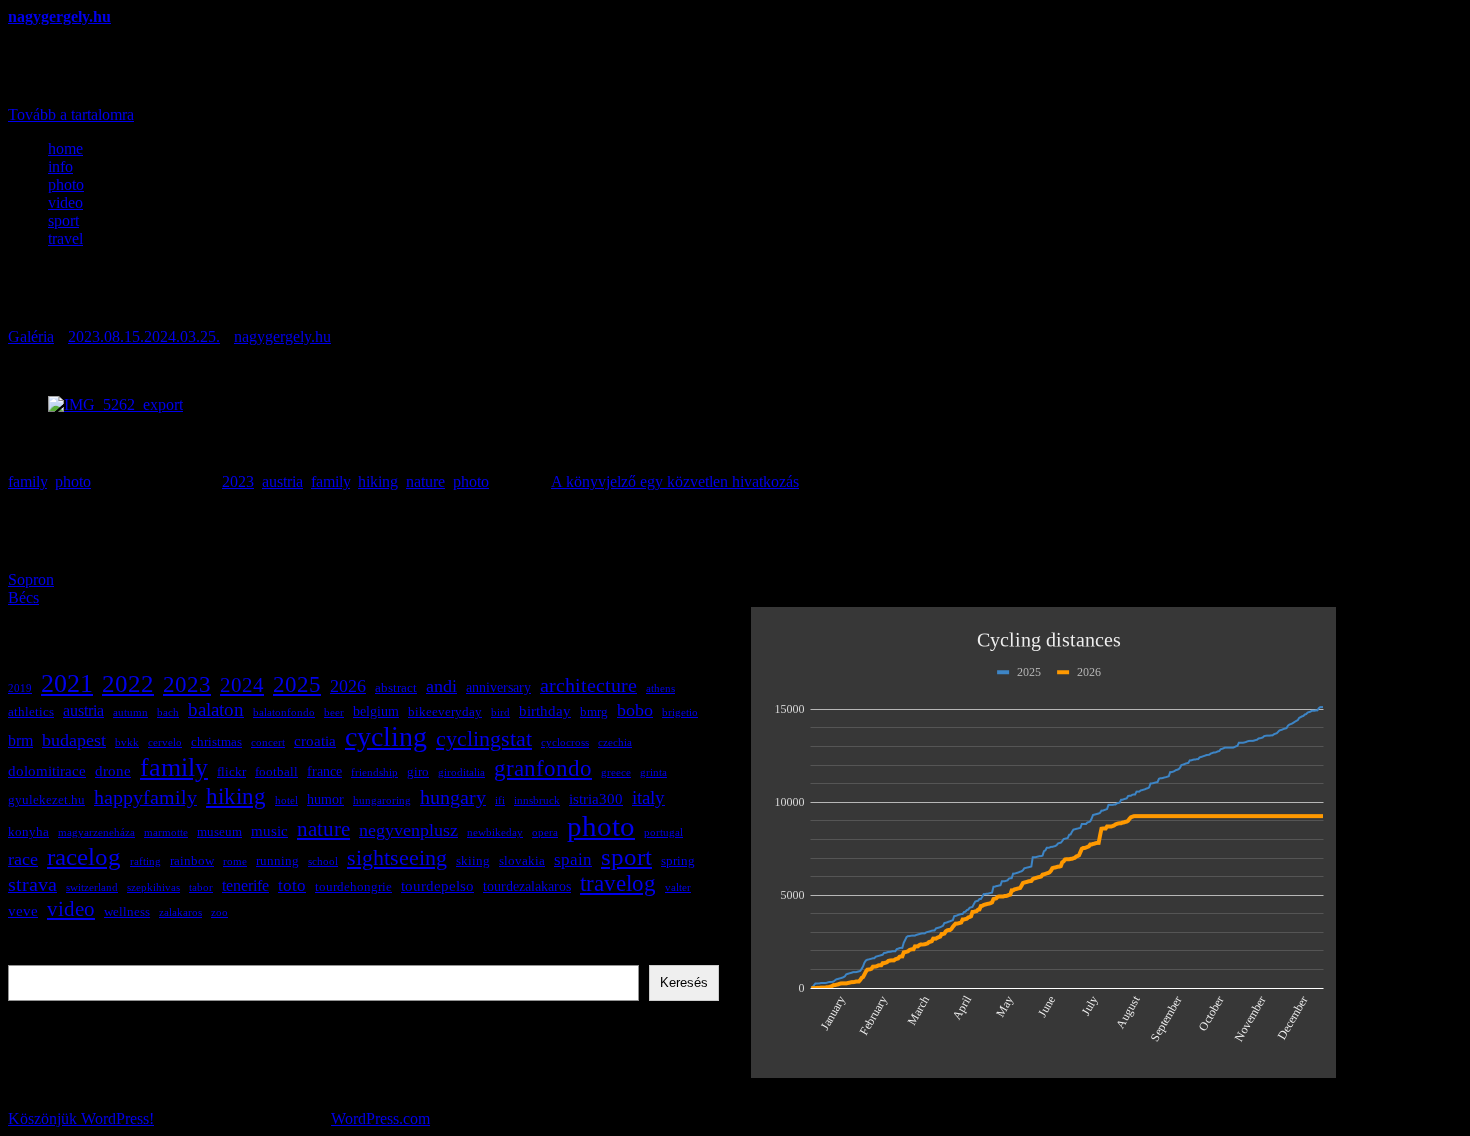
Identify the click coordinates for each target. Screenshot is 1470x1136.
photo (66, 184)
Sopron (31, 579)
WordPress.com (380, 1118)
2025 (297, 684)
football (276, 772)
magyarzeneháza (96, 832)
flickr (231, 772)
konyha (28, 832)
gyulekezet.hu (46, 800)
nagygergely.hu (59, 16)
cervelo (165, 742)
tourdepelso (437, 885)
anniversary (498, 687)
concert (268, 742)
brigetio (680, 712)
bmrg (594, 712)
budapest (74, 740)
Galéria (31, 336)
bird (500, 712)
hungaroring (382, 800)
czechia (615, 742)
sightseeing (397, 858)
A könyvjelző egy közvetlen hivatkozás (675, 481)
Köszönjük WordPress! (81, 1118)
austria (282, 481)
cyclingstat (484, 739)
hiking (378, 481)
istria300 (596, 798)
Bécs (23, 597)
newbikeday (495, 832)
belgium (376, 711)
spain (573, 859)
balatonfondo (284, 712)
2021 (67, 683)
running (277, 861)
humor (325, 799)
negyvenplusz (408, 830)
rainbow (192, 861)
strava (32, 884)
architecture (588, 685)
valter (678, 887)
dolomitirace (47, 770)
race (23, 859)
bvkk (127, 742)
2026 (348, 686)
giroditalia (461, 772)
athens (660, 688)
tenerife (245, 885)
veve (23, 910)
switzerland (92, 887)
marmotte (166, 832)
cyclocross (565, 742)
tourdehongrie (353, 887)
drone (113, 770)
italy (648, 797)
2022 (128, 683)
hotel (286, 800)
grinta (653, 772)
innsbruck (537, 800)
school (323, 861)
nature (425, 481)
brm (20, 740)
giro (418, 772)
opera (545, 832)
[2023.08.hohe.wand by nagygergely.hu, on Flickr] (115, 404)
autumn (130, 712)
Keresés (33, 955)
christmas (216, 742)
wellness (127, 912)
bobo (635, 710)
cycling (386, 736)
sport (63, 220)
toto (292, 885)
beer (334, 712)
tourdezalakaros (527, 886)
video (65, 202)
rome (235, 861)
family (27, 481)
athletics (31, 712)
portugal (663, 832)
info (60, 166)
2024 (242, 685)
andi (441, 686)
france (324, 771)
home (65, 148)
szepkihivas (153, 887)
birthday (545, 710)
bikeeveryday (445, 712)
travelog (618, 883)
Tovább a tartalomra (71, 114)
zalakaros (180, 912)
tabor (201, 887)
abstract (396, 688)
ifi (500, 800)
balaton (216, 709)
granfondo (543, 768)
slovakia (522, 861)
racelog (84, 856)
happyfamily (145, 797)
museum (219, 832)
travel (65, 238)
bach (168, 712)
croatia (315, 740)
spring (678, 861)
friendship (374, 772)
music (269, 830)
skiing (473, 861)
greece (616, 772)
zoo (219, 912)
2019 (20, 688)
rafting (145, 861)
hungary (453, 797)
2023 (238, 481)
